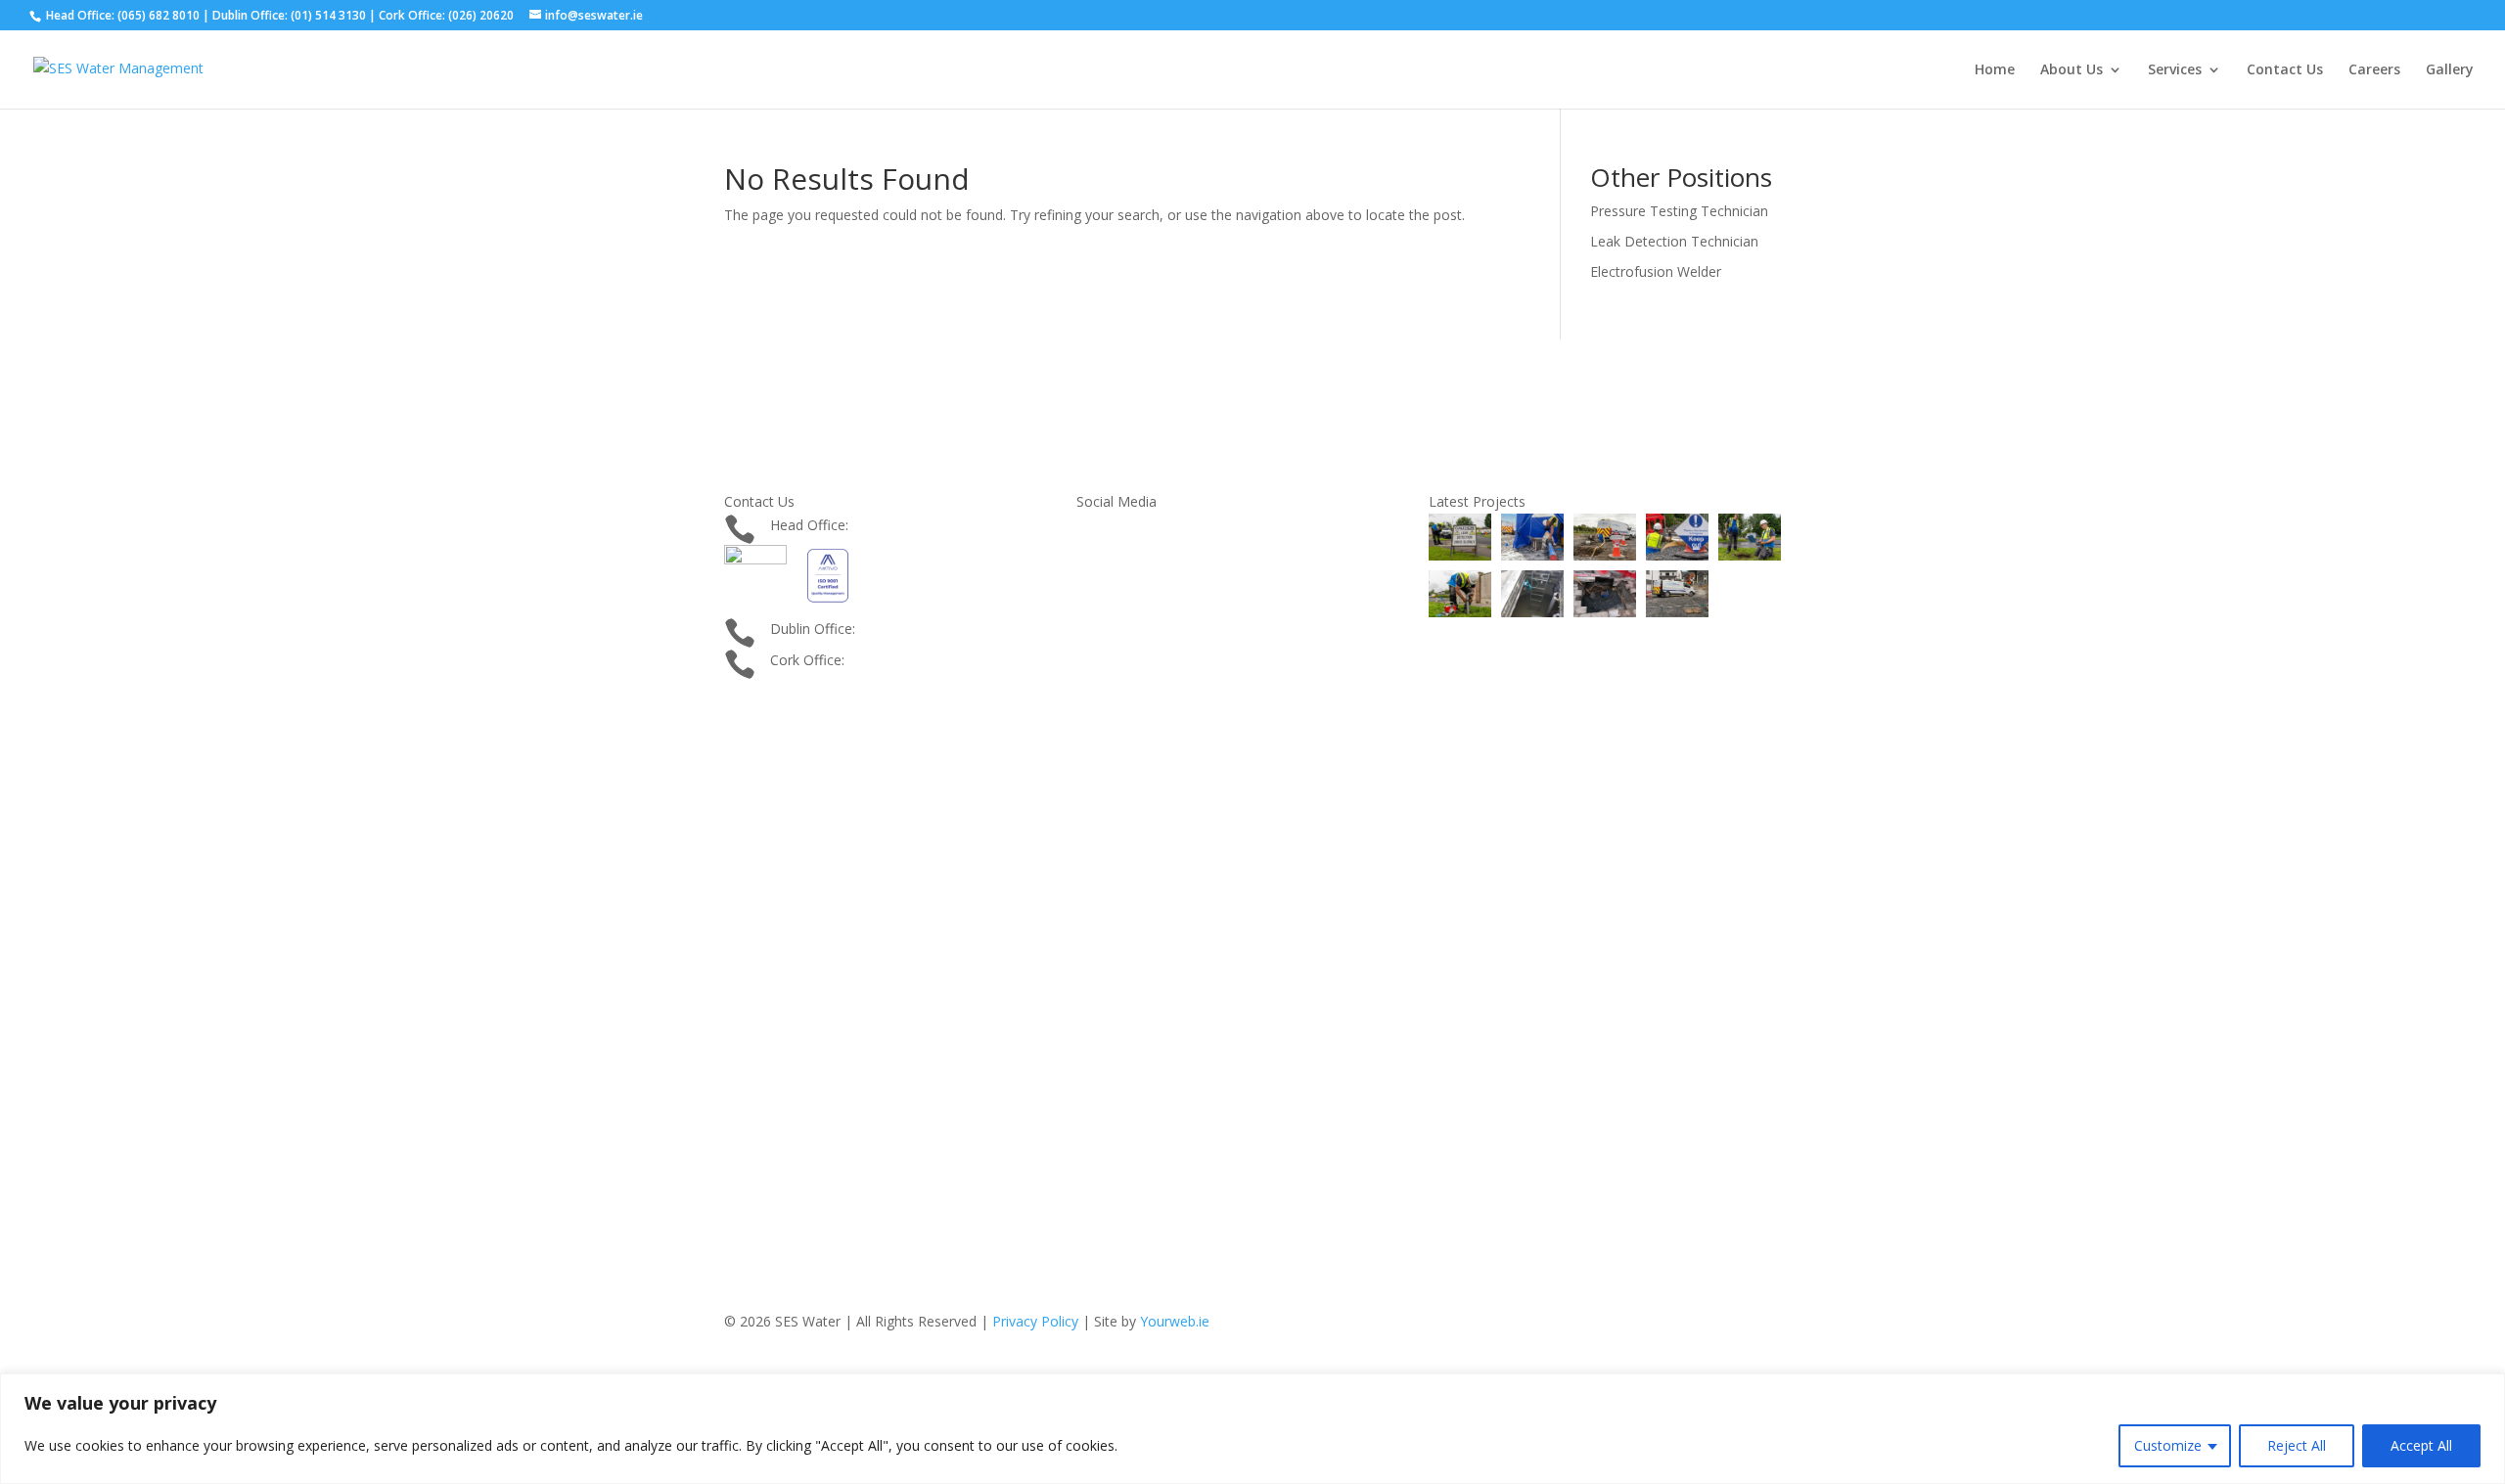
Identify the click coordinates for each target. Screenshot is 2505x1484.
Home (1995, 70)
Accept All (2421, 1445)
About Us (2072, 70)
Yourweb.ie (1175, 1321)
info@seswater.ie (824, 691)
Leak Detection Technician (1674, 241)
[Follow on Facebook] (740, 727)
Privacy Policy (1035, 1321)
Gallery (2450, 70)
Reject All (2297, 1445)
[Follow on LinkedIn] (779, 727)
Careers (2374, 70)
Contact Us (2285, 70)
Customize (2168, 1445)
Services (2175, 70)
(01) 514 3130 (903, 629)
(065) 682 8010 (900, 525)
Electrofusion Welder (1656, 271)
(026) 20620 (886, 660)
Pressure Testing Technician (1679, 211)
